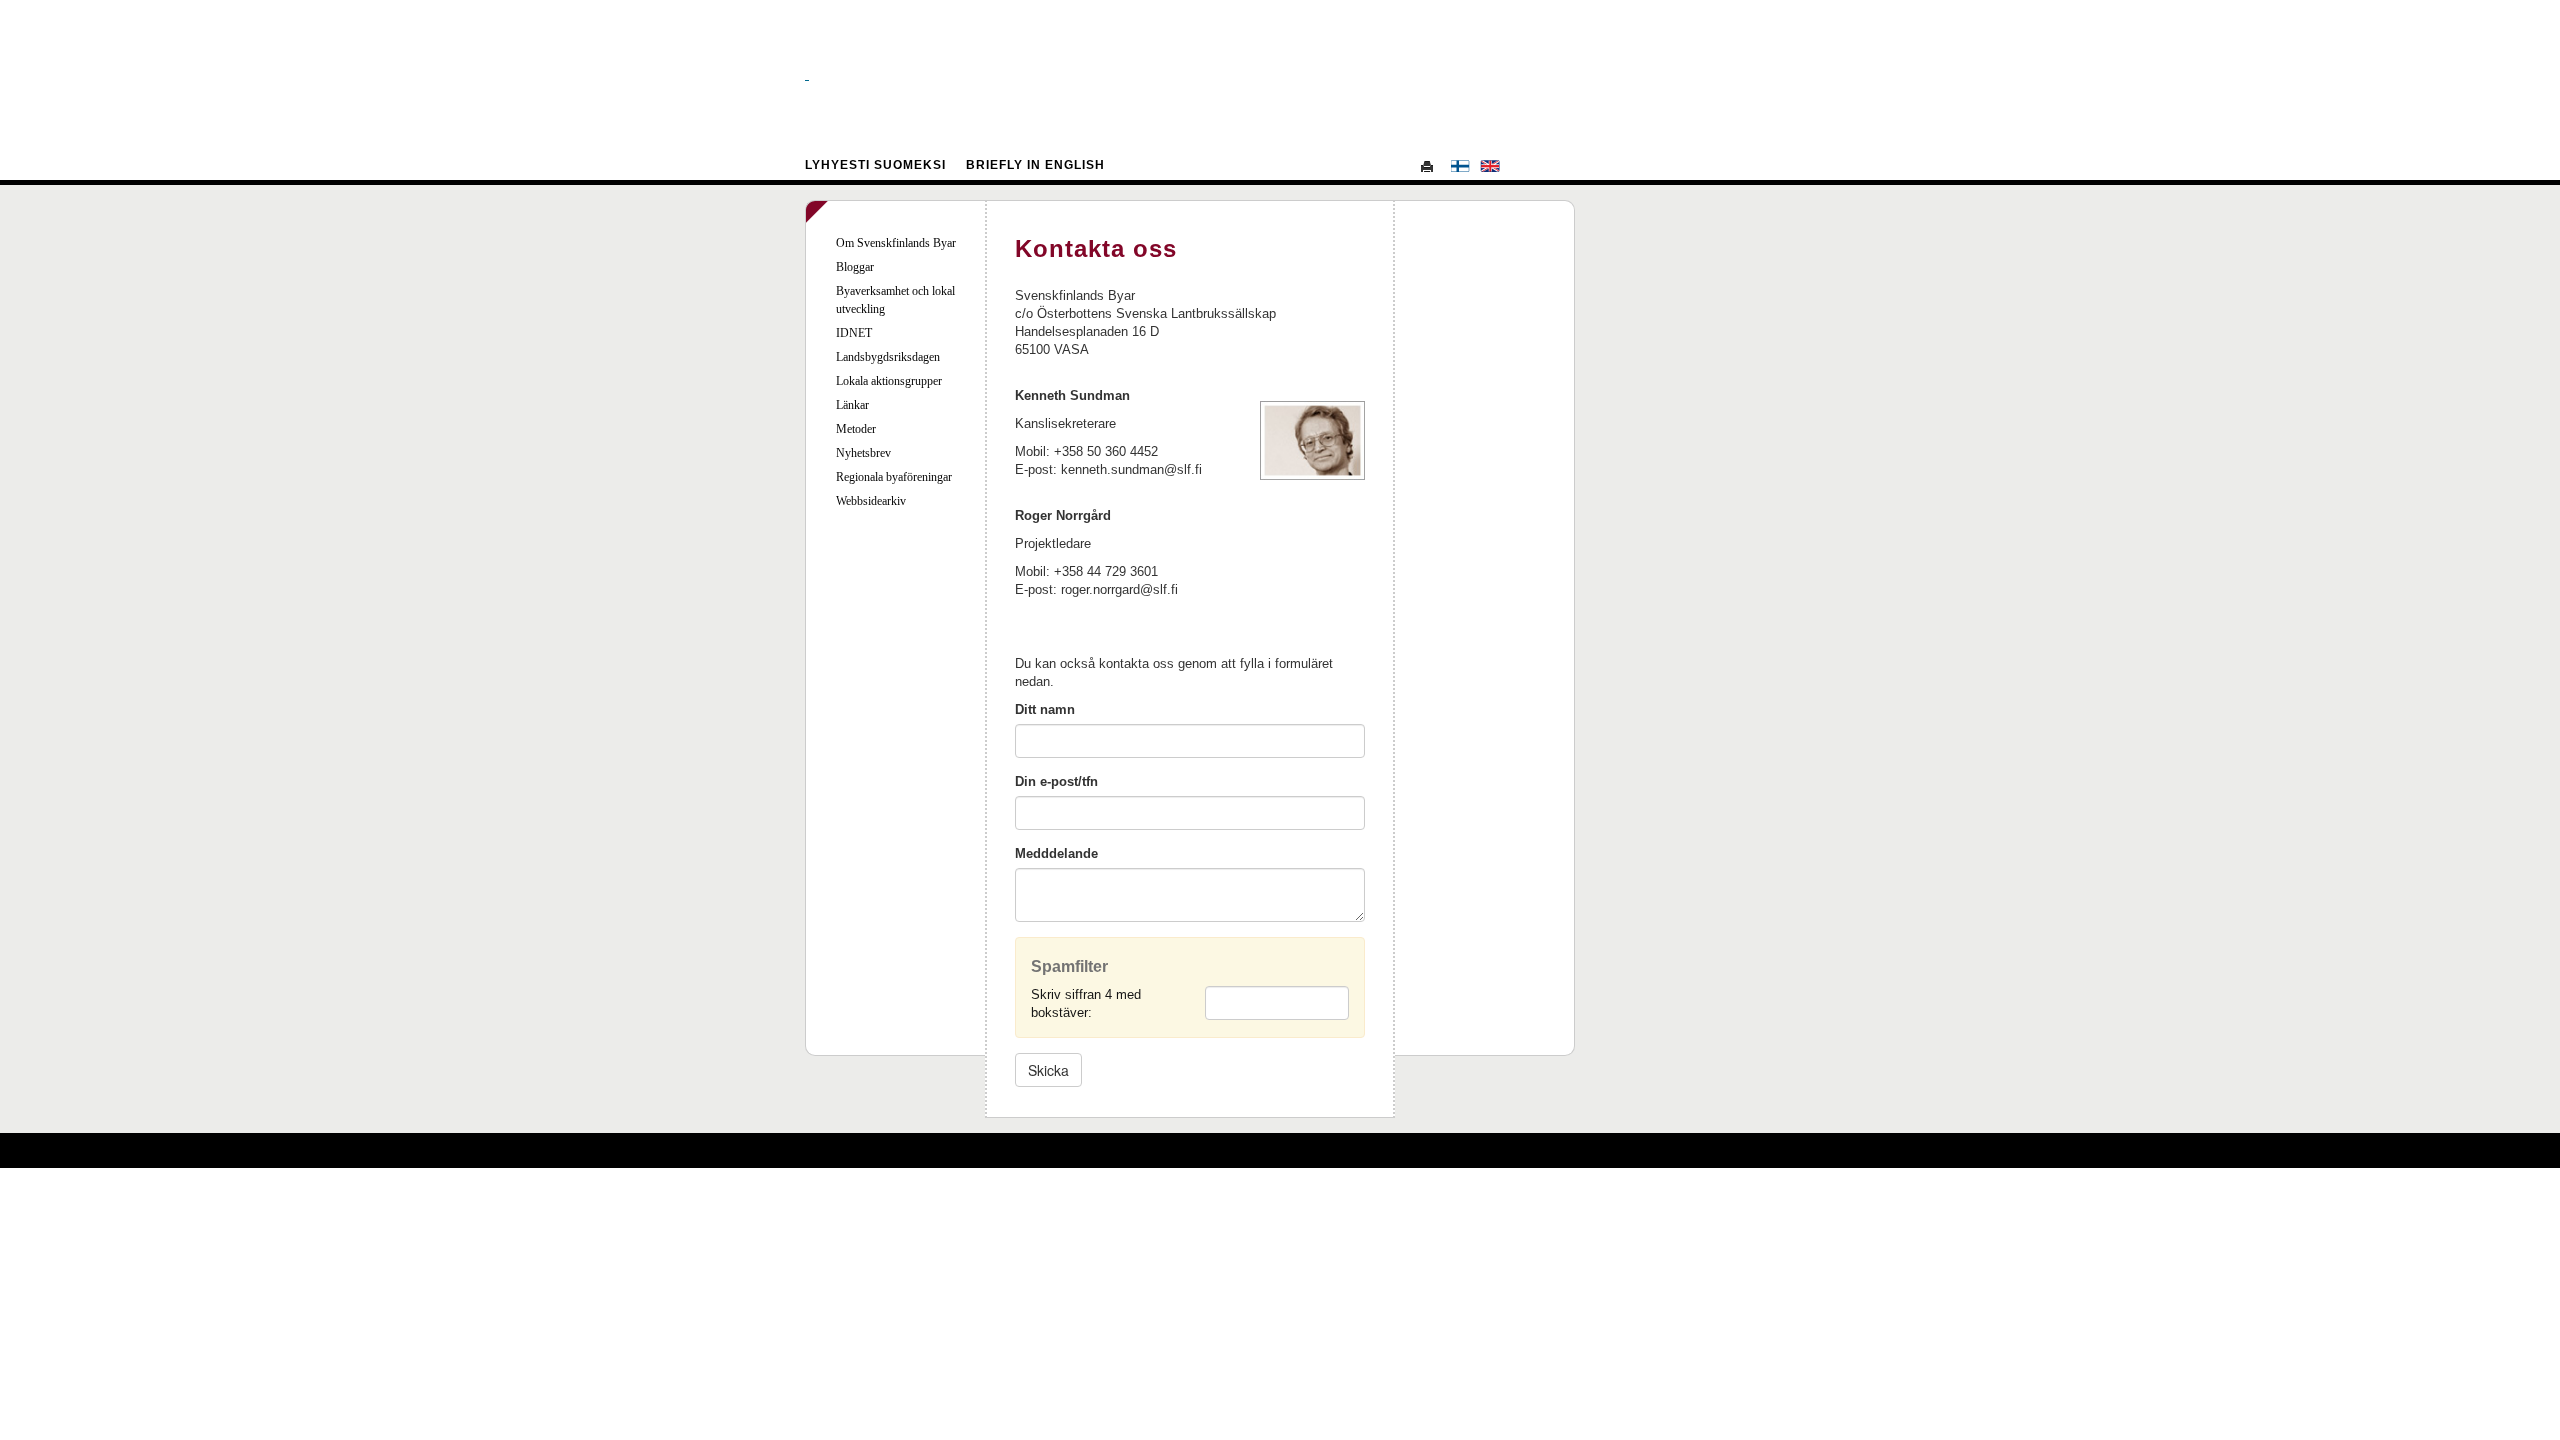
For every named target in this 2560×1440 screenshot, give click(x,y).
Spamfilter (1069, 966)
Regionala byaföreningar (894, 477)
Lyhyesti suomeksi (875, 165)
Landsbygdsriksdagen (888, 357)
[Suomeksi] (1460, 166)
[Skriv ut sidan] (1430, 166)
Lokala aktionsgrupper (889, 381)
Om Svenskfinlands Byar (896, 243)
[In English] (1490, 166)
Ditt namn (1045, 709)
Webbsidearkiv (871, 501)
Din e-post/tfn (1056, 781)
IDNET (854, 333)
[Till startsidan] (1280, 75)
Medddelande (1056, 853)
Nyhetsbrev (863, 453)
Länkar (852, 405)
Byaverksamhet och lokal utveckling (895, 300)
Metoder (856, 429)
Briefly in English (1035, 165)
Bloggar (855, 267)
